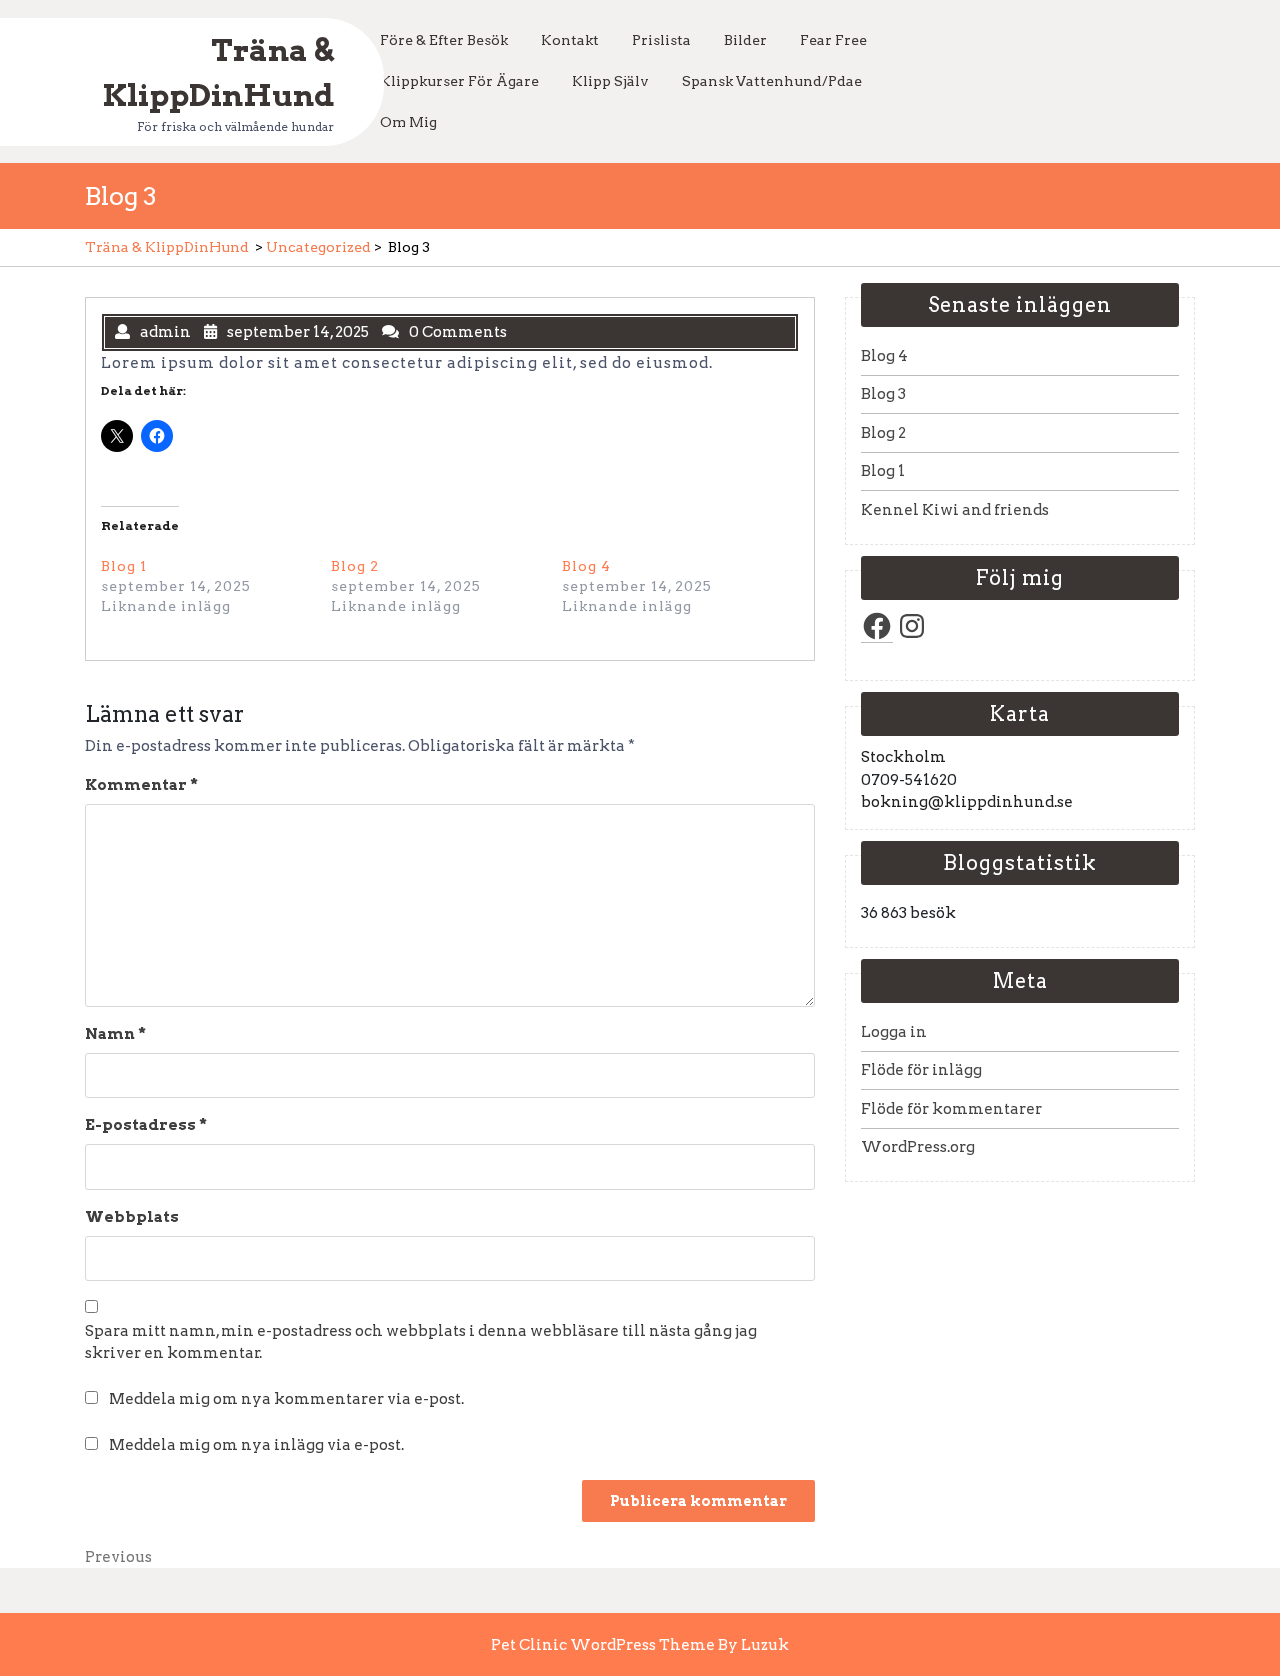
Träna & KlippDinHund (167, 247)
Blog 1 (124, 566)
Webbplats (132, 1217)
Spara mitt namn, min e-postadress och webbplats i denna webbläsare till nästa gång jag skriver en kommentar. (421, 1342)
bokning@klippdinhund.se (967, 802)
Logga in (894, 1032)
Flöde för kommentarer (951, 1109)
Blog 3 (883, 394)
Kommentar (141, 785)
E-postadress (146, 1125)
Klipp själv (610, 81)
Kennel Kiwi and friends (955, 510)
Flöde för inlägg (921, 1070)
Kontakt (570, 40)
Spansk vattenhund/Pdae (772, 81)
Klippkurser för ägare (459, 81)
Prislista (661, 40)
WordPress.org (918, 1147)
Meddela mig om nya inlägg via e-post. (256, 1445)
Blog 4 (586, 566)
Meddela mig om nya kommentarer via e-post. (286, 1399)
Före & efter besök (444, 40)
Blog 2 (355, 566)
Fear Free (833, 40)
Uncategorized (318, 247)
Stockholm (903, 757)
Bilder (745, 40)
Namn (115, 1034)
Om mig (408, 122)
